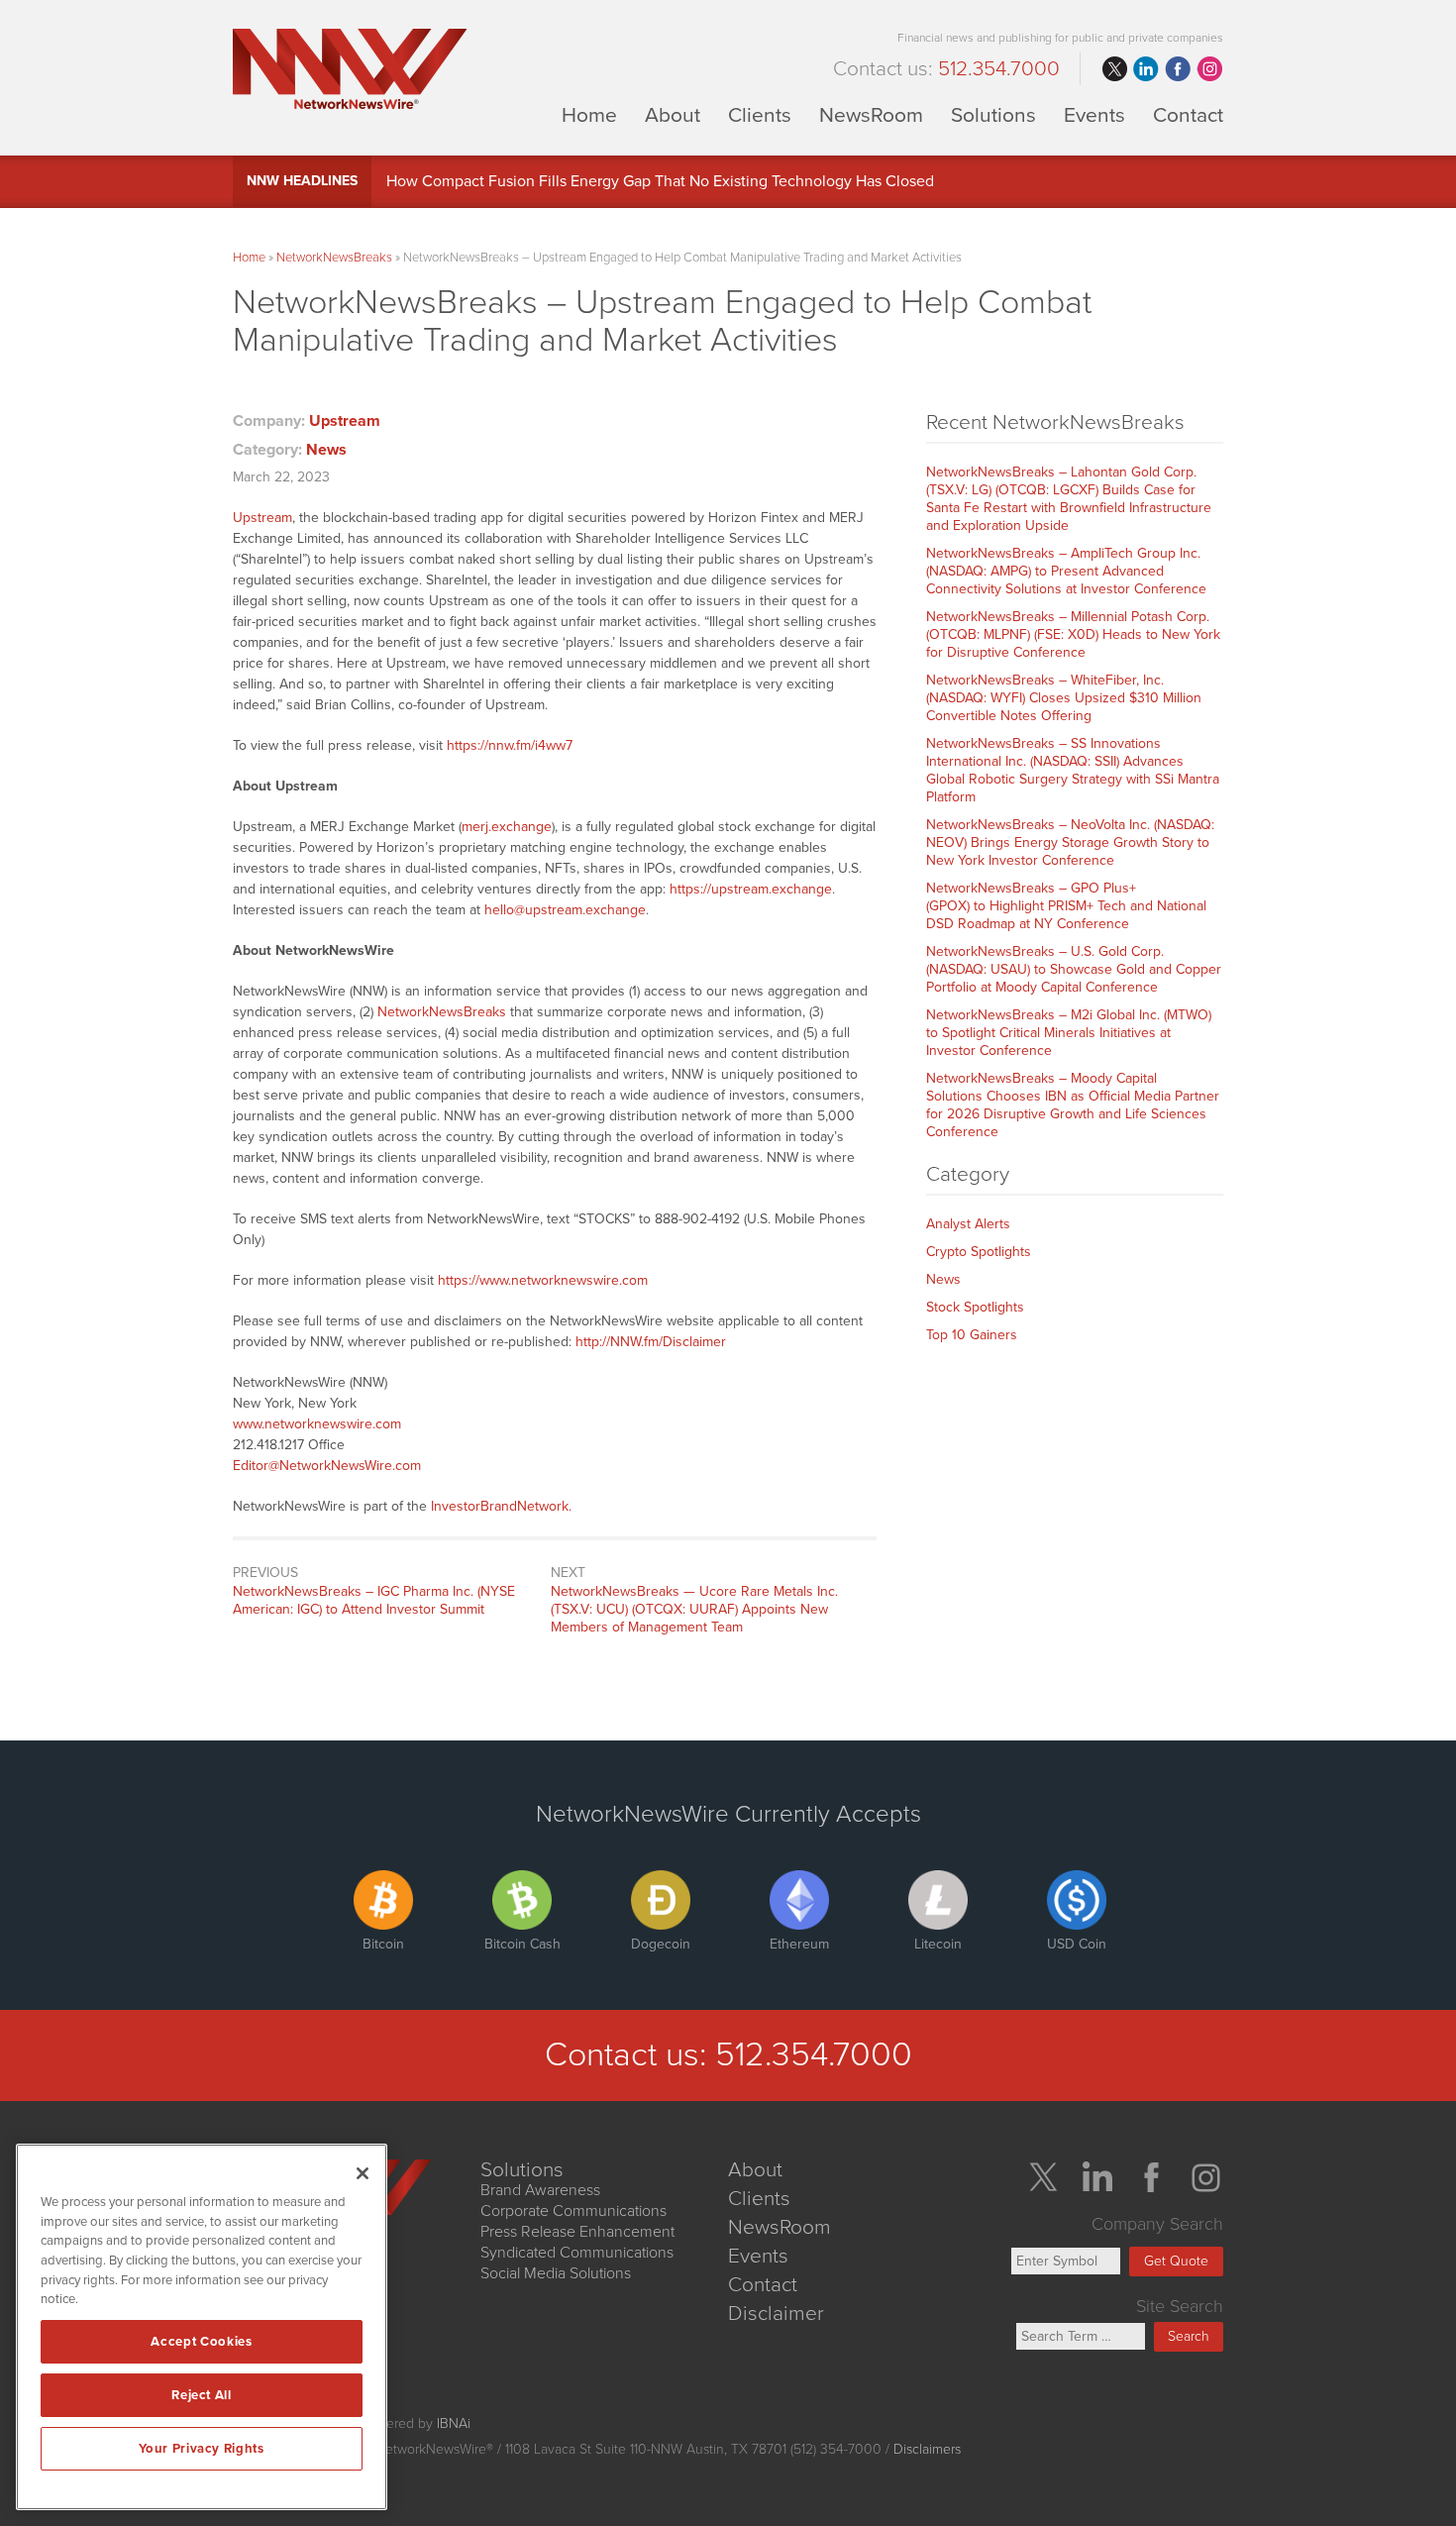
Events (1094, 114)
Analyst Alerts (968, 1224)
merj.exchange (507, 827)
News (326, 450)
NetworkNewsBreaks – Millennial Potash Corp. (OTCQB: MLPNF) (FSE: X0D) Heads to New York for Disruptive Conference (1073, 634)
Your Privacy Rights (201, 2449)
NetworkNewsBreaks (334, 258)
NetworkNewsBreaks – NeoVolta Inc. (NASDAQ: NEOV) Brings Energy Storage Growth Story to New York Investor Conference (1070, 842)
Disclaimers (927, 2449)
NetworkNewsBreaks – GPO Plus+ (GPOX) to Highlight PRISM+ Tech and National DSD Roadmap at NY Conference (1066, 906)
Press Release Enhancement (577, 2232)
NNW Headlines (302, 181)
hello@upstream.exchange (565, 910)
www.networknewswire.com (317, 1424)
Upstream (345, 421)
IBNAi (454, 2423)
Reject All (202, 2395)
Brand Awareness (540, 2190)
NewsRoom (871, 114)
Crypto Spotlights (979, 1252)
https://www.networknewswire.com (543, 1280)
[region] (202, 2327)
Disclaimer (776, 2314)
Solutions (993, 114)
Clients (760, 114)
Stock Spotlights (975, 1307)
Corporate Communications (573, 2211)
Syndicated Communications (577, 2253)
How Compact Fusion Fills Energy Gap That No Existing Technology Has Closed (660, 181)
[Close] (363, 2173)
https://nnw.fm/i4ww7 (510, 745)
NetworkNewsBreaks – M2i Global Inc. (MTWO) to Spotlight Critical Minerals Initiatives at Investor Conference (1069, 1033)
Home (589, 114)
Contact (1188, 114)
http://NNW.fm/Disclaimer (651, 1342)
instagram (1209, 69)
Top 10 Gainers (972, 1335)
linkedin (1146, 69)
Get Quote (1176, 2261)
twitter (1114, 69)
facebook (1178, 69)
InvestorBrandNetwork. (501, 1506)
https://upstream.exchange (751, 889)
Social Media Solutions (556, 2273)
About (673, 114)
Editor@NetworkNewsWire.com (327, 1466)
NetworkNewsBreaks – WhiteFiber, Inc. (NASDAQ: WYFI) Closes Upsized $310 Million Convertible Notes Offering (1064, 698)
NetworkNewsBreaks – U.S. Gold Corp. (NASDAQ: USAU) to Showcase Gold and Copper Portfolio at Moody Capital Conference (1074, 969)
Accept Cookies (201, 2342)
